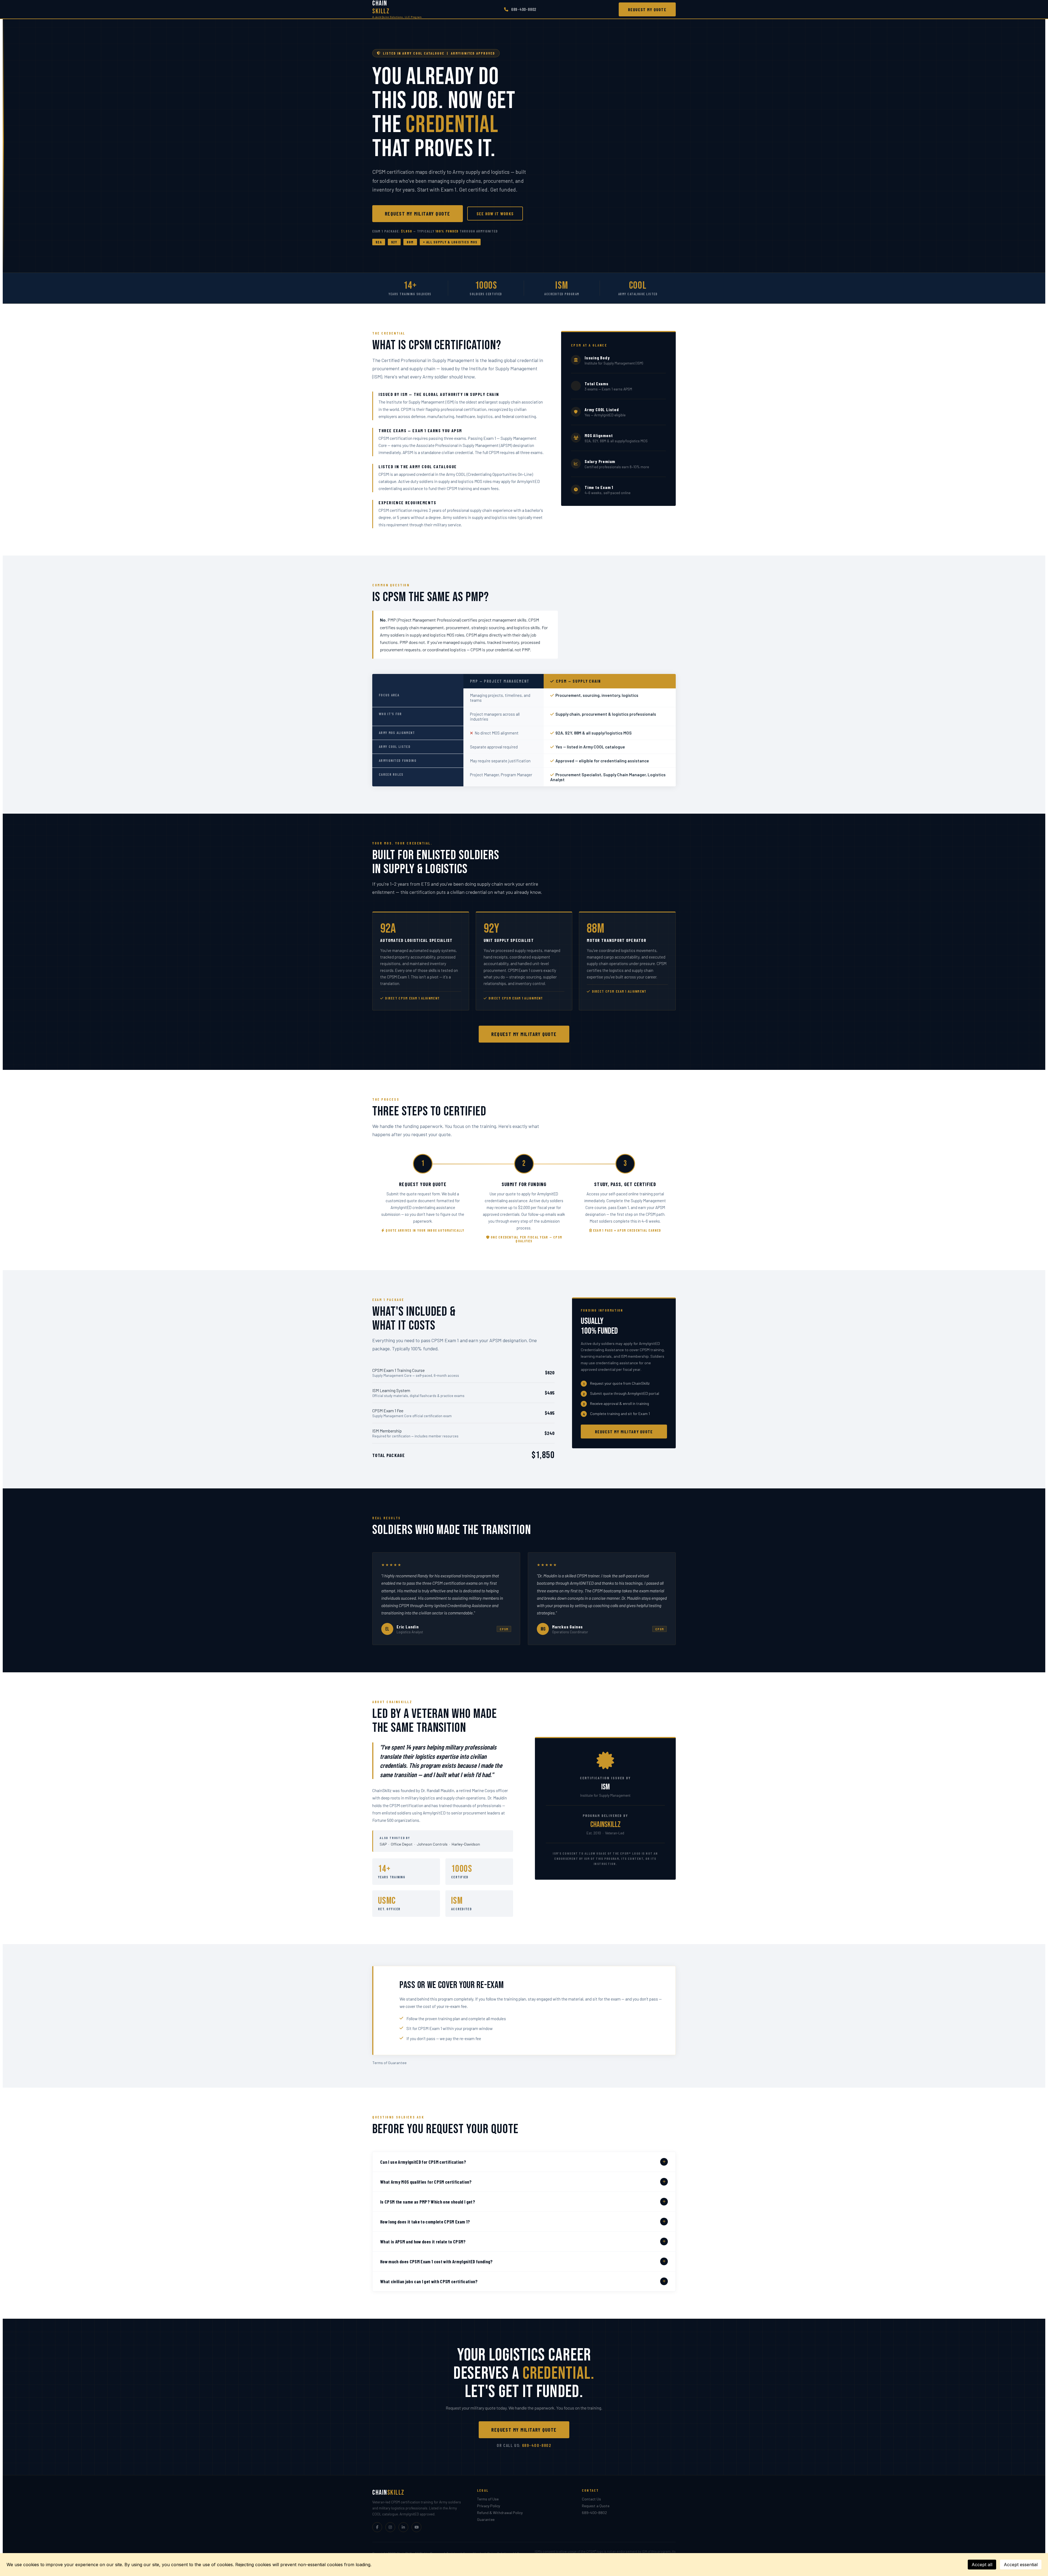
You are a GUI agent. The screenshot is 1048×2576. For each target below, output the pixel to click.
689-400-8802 (524, 9)
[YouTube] (416, 2527)
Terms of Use (488, 2499)
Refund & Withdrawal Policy (500, 2513)
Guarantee (486, 2519)
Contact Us (591, 2499)
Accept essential (1021, 2565)
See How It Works (495, 214)
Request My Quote (647, 9)
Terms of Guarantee (389, 2063)
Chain (397, 9)
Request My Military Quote (418, 214)
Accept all (982, 2565)
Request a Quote (596, 2506)
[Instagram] (390, 2527)
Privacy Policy (489, 2506)
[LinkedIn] (403, 2527)
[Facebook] (377, 2527)
